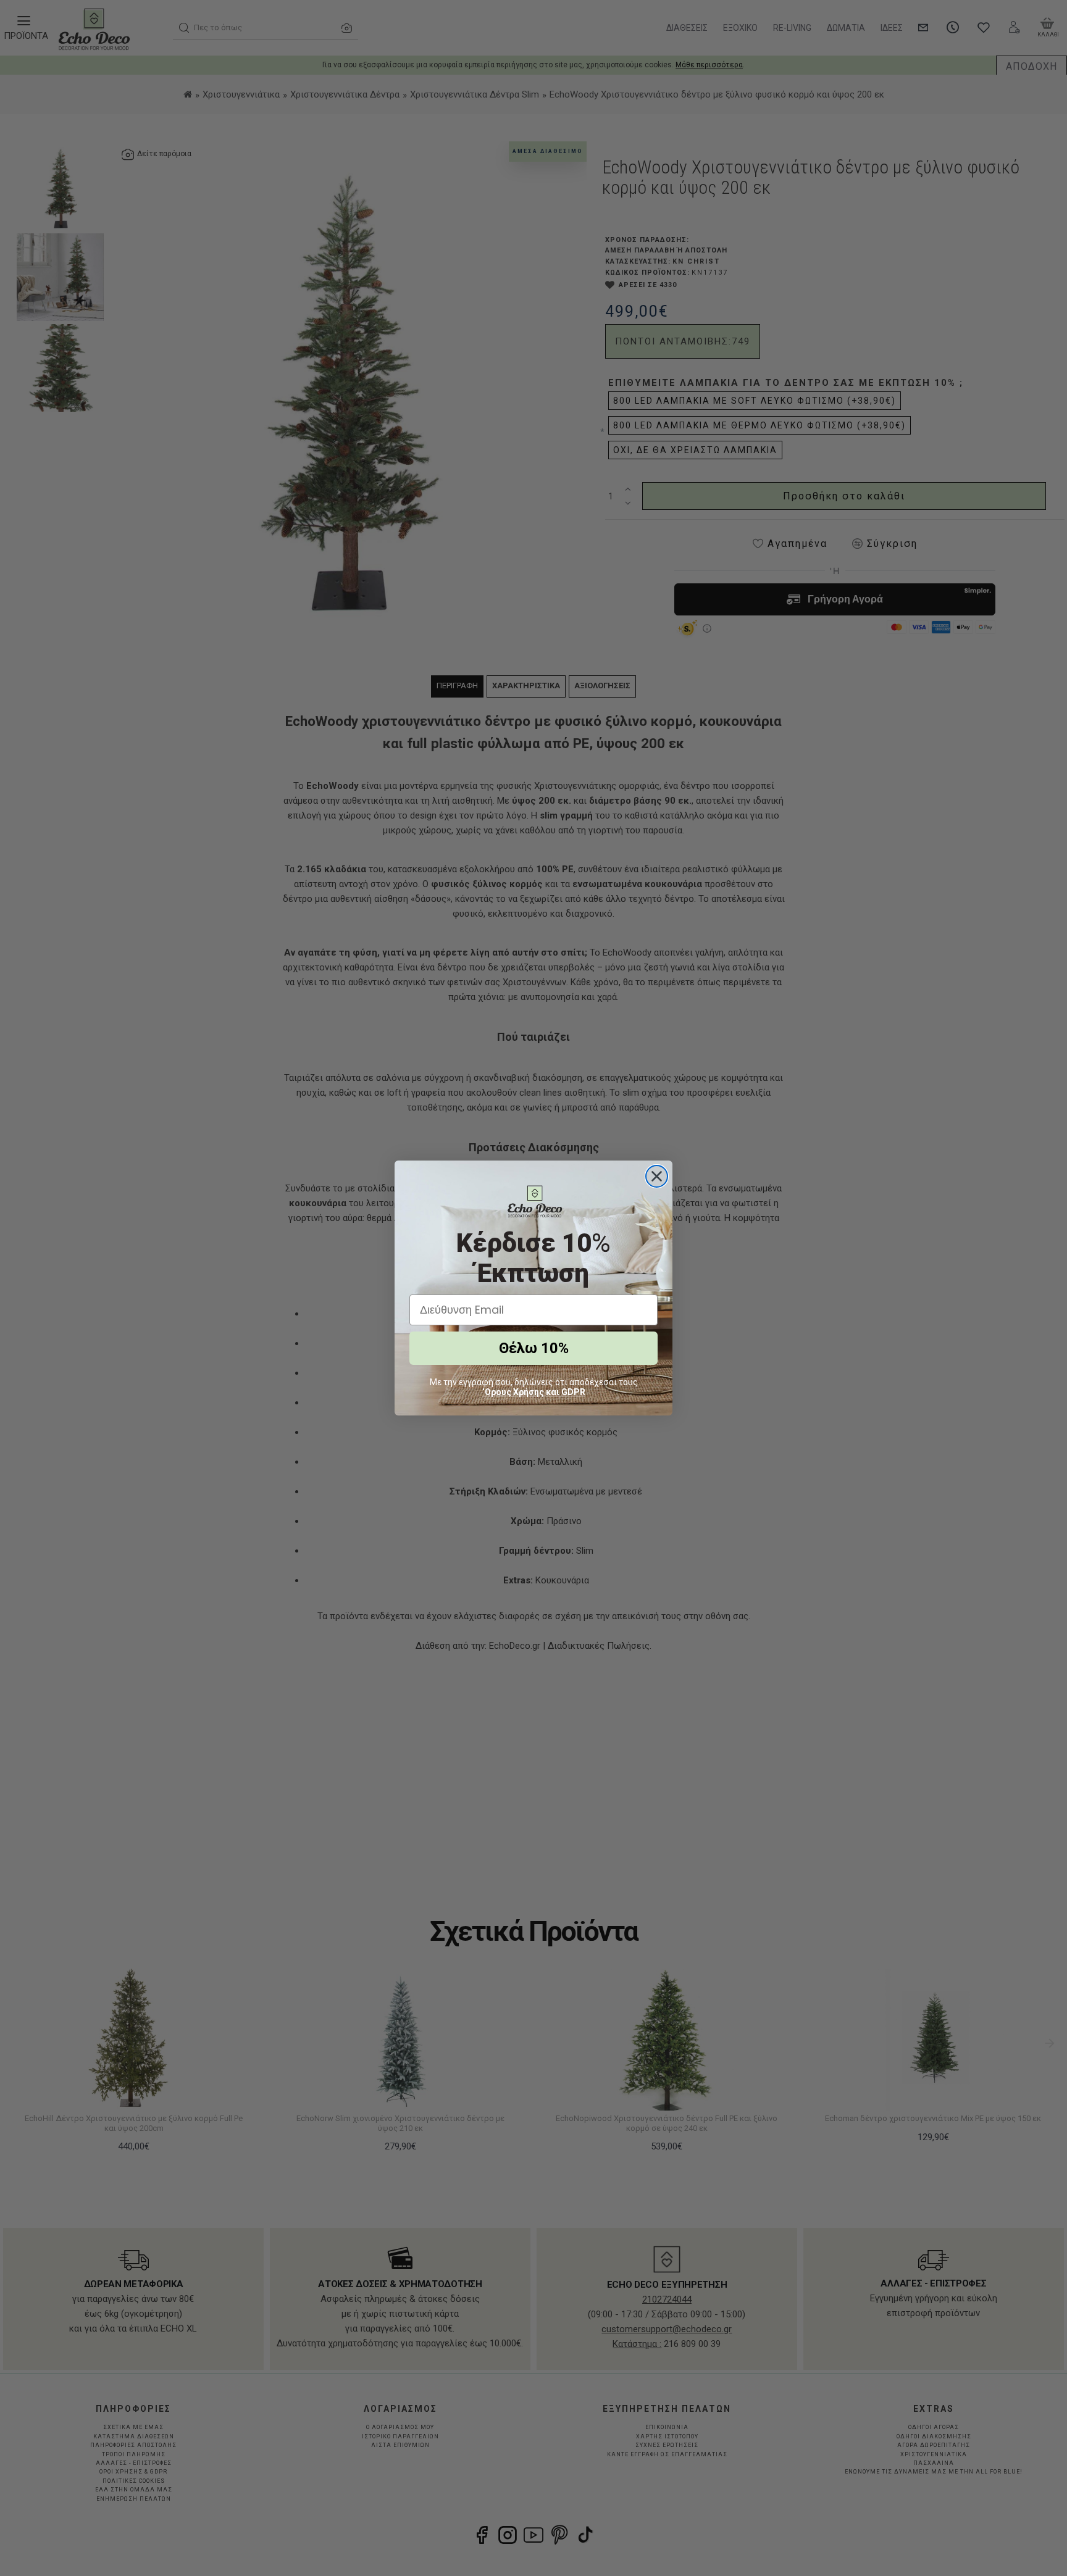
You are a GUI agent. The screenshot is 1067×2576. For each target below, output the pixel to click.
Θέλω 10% (534, 1348)
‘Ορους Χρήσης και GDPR (534, 1392)
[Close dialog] (657, 1176)
